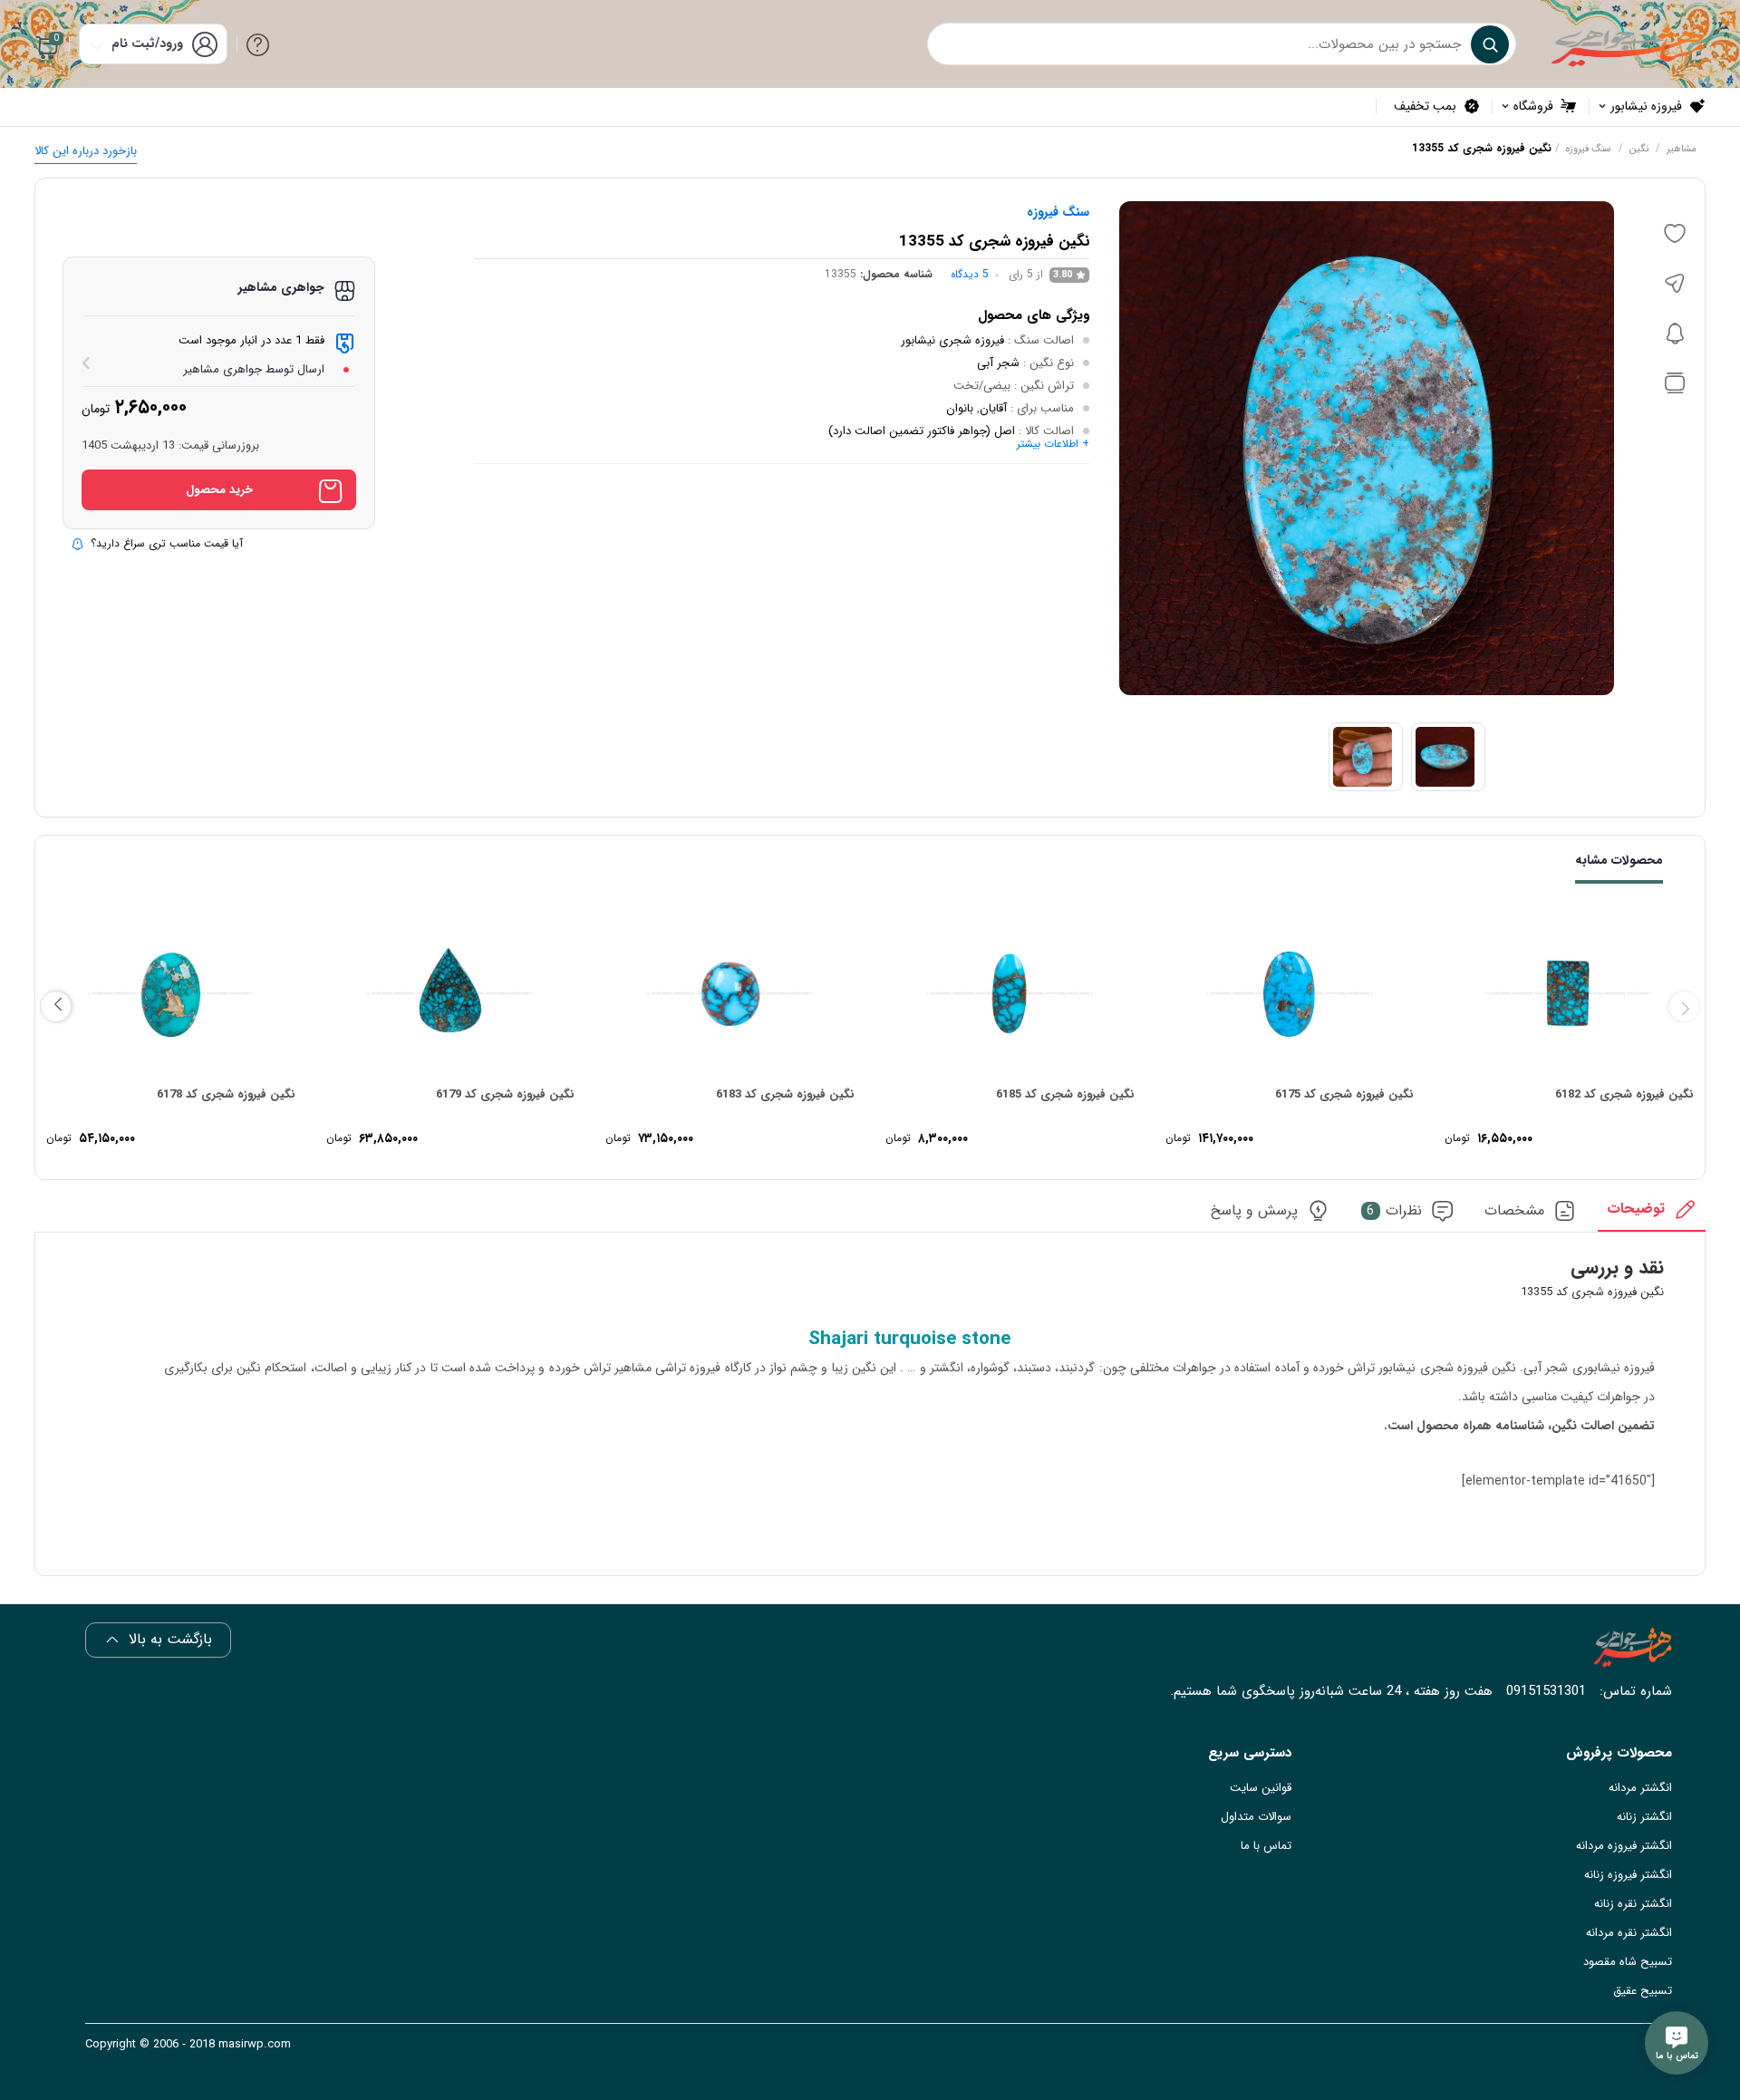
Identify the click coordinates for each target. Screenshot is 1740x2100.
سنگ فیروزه (1589, 149)
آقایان (993, 408)
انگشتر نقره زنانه (1633, 1904)
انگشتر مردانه (1640, 1788)
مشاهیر (1682, 149)
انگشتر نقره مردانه (1629, 1933)
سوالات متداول (1256, 1817)
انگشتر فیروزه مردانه (1624, 1846)
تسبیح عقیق (1643, 1991)
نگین (1639, 149)
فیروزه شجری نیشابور (952, 340)
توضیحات (1636, 1210)
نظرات (1394, 1211)
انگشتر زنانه (1644, 1817)
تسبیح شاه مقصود (1628, 1962)
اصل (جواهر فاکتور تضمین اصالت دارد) (922, 431)
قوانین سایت (1261, 1788)
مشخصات (1514, 1211)
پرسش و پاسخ (1254, 1211)
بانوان (960, 408)
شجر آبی (998, 363)
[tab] (1651, 1215)
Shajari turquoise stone (909, 1339)
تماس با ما (1266, 1846)
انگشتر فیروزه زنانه (1628, 1875)
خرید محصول (219, 490)
